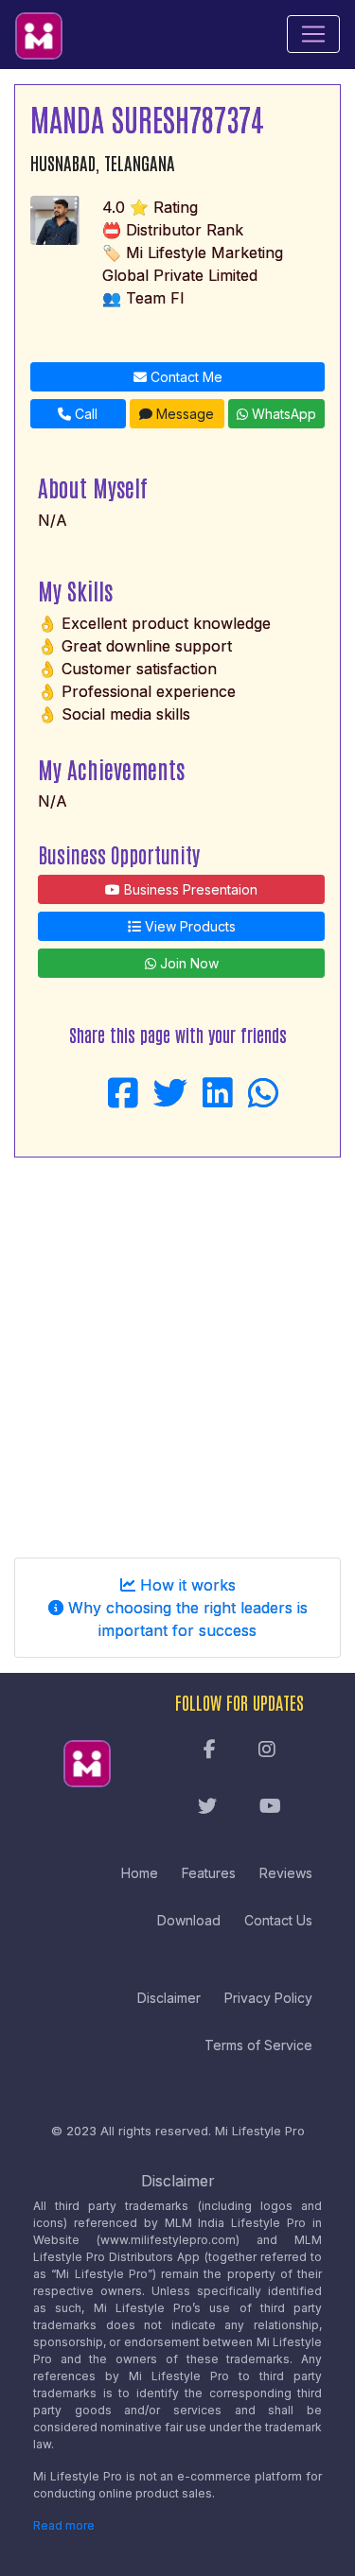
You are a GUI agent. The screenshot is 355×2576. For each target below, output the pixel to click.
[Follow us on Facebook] (210, 1750)
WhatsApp (282, 414)
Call (84, 414)
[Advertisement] (177, 1350)
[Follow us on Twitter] (207, 1807)
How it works (186, 1585)
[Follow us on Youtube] (270, 1807)
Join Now (187, 963)
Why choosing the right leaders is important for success (186, 1619)
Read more (64, 2525)
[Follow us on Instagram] (267, 1750)
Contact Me (185, 377)
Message (183, 414)
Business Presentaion (189, 889)
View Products (188, 926)
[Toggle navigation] (313, 34)
